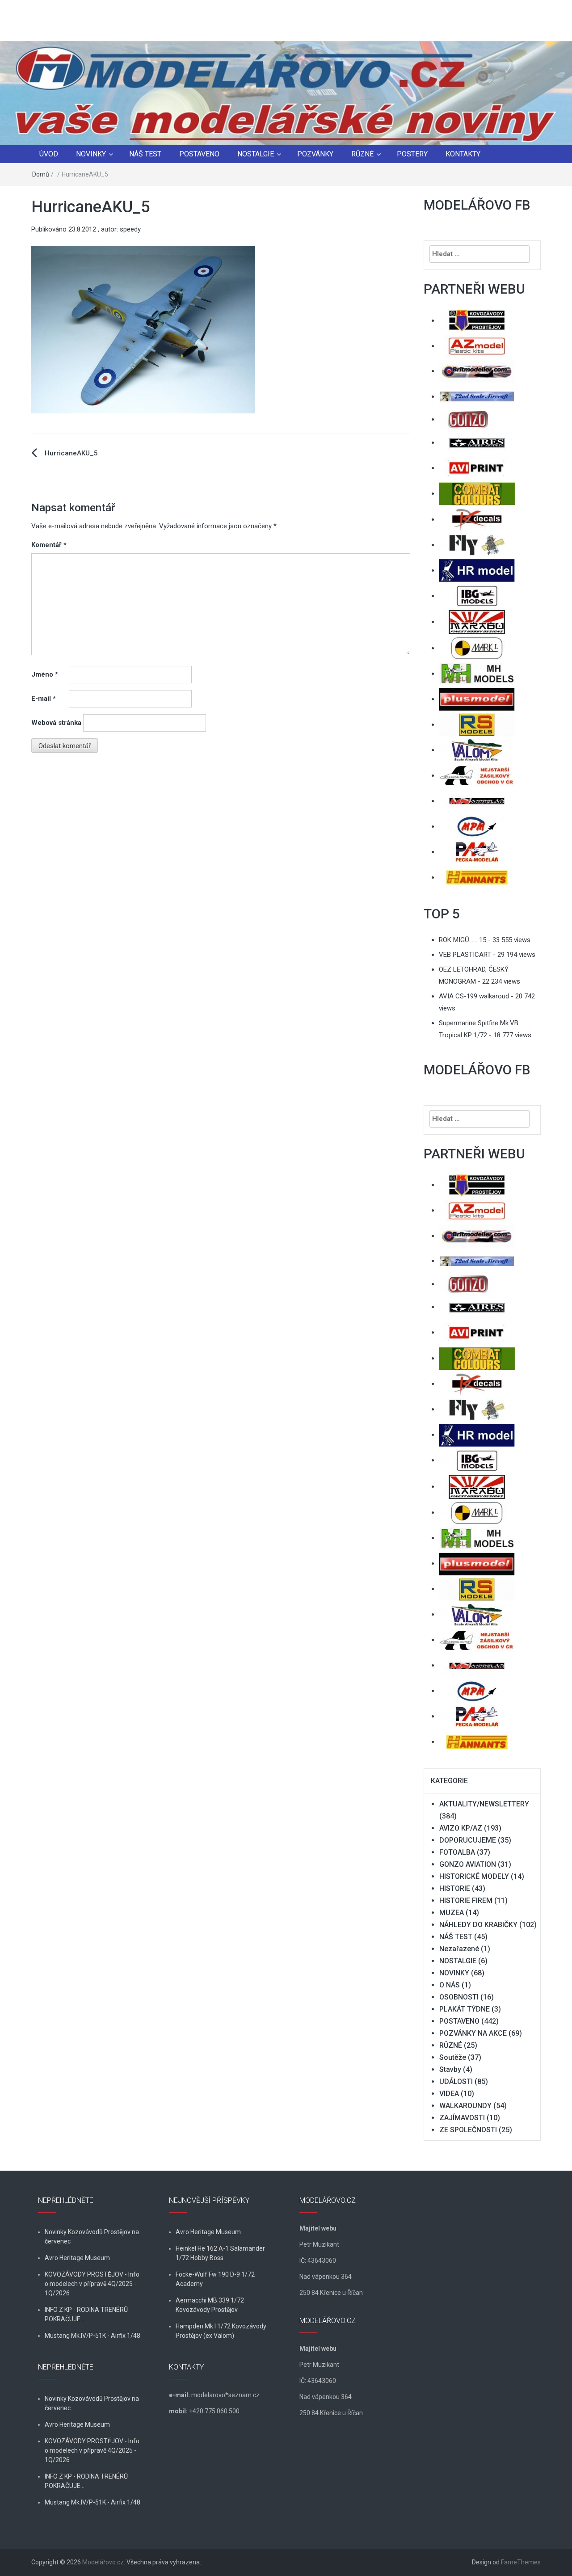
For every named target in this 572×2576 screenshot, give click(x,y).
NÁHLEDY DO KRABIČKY (478, 1925)
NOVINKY (91, 154)
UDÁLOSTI (456, 2081)
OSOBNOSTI (459, 1997)
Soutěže (453, 2057)
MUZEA (452, 1913)
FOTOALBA (457, 1852)
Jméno (45, 674)
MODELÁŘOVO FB (477, 205)
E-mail (44, 699)
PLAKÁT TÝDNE (465, 2009)
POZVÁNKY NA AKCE (473, 2033)
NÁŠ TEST (145, 154)
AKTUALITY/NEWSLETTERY (484, 1804)
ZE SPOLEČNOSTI (468, 2130)
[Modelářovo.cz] (286, 93)
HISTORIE (455, 1888)
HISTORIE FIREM (466, 1900)
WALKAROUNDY (465, 2106)
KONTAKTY (463, 154)
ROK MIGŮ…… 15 (463, 940)
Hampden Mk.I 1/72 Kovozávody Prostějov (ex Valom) (221, 2331)
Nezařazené (459, 1949)
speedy (130, 229)
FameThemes (521, 2562)
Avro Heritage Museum (77, 2258)
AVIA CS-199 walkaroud (474, 996)
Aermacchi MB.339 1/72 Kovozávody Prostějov (210, 2305)
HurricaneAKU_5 (71, 453)
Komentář (49, 545)
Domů (41, 174)
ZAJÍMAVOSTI (462, 2118)
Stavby (450, 2069)
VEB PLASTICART (465, 955)
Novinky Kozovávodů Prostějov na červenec (92, 2237)
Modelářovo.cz (103, 2562)
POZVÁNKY (315, 154)
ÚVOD (49, 154)
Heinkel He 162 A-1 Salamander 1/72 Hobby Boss (220, 2253)
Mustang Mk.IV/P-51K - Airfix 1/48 (93, 2336)
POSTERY (412, 154)
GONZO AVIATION (468, 1864)
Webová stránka (56, 723)
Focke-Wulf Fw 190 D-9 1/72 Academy (215, 2279)
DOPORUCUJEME (468, 1840)
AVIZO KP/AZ (461, 1828)
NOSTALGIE (256, 154)
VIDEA (449, 2094)
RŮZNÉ (362, 154)
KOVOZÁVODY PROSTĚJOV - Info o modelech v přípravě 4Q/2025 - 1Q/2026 (92, 2284)
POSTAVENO (199, 154)
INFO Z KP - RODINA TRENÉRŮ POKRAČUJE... (86, 2314)
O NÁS (450, 1985)
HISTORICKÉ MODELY (474, 1876)
